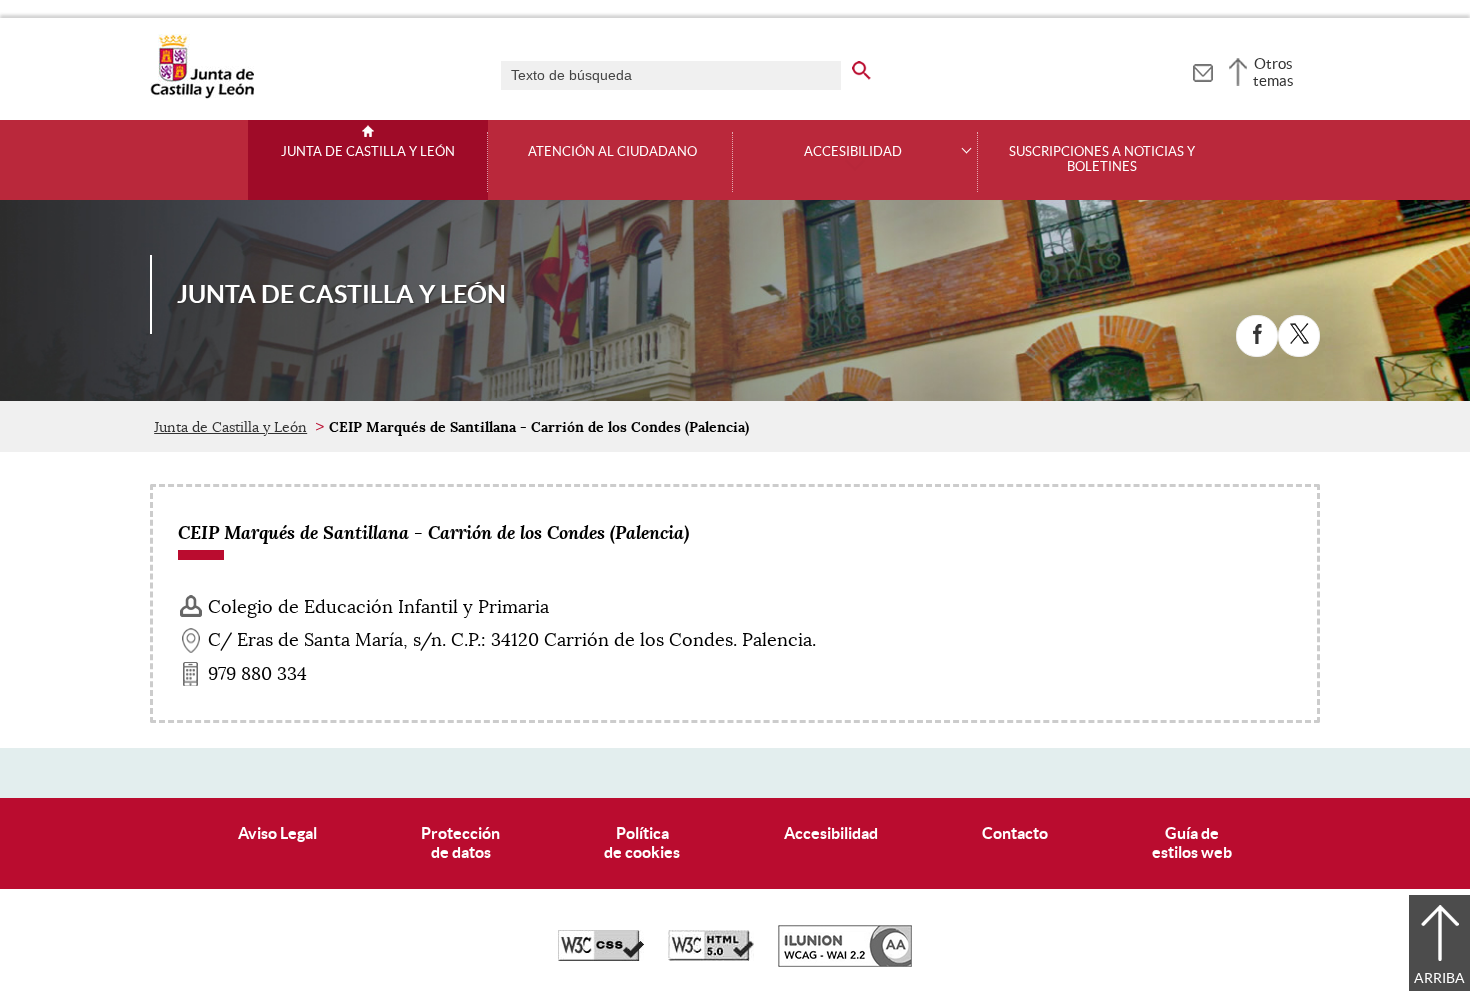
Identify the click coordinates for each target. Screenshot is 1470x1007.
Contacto (1015, 833)
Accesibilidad (831, 833)
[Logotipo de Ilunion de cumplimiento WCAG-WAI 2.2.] (845, 962)
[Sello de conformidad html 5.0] (711, 956)
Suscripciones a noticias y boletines (1102, 159)
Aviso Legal (277, 833)
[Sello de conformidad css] (601, 956)
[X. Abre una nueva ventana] (1299, 336)
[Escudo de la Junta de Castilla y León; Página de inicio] (202, 94)
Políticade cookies (642, 842)
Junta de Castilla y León (368, 152)
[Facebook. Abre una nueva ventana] (1257, 336)
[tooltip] (1202, 70)
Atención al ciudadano (612, 152)
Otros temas (1273, 72)
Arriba (1439, 978)
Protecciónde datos (460, 842)
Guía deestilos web (1192, 842)
